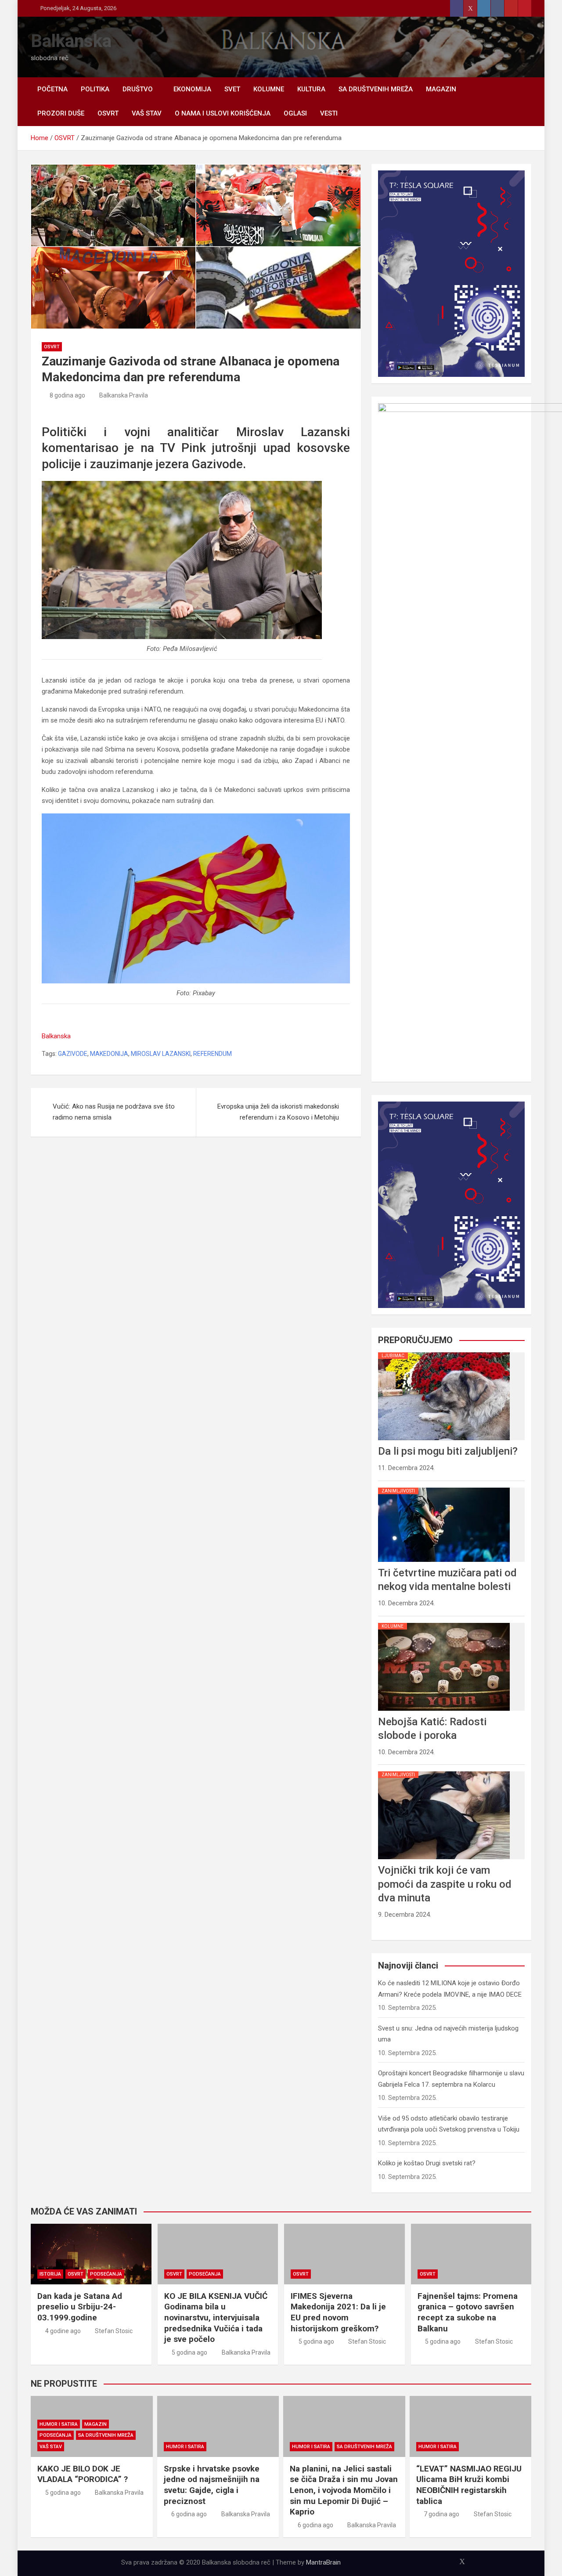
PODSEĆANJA (106, 2274)
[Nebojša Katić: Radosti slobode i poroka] (444, 1623)
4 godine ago (63, 2331)
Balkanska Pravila (124, 395)
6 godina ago (189, 2514)
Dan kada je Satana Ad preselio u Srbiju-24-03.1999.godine (80, 2307)
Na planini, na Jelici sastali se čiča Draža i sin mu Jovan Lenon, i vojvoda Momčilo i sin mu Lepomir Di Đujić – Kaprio (344, 2490)
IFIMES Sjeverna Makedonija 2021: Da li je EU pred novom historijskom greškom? (338, 2312)
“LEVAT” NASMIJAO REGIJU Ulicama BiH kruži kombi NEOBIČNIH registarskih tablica (469, 2485)
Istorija (50, 2274)
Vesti (329, 113)
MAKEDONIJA (109, 1054)
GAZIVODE (73, 1054)
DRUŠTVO (138, 89)
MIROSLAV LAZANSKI (161, 1054)
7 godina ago (441, 2514)
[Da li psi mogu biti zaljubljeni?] (444, 1352)
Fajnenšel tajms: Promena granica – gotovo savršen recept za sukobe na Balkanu (468, 2312)
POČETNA (52, 89)
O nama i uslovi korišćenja (223, 113)
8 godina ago (67, 395)
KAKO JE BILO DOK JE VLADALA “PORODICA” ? (83, 2474)
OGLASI (295, 113)
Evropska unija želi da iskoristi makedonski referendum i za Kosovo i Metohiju (278, 1112)
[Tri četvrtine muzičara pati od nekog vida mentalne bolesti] (444, 1488)
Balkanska (71, 41)
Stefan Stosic (114, 2331)
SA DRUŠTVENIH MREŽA (376, 89)
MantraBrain (323, 2562)
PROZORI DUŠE (61, 113)
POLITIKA (95, 89)
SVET (232, 89)
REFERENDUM (213, 1054)
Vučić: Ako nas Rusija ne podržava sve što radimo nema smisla (114, 1112)
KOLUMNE (269, 89)
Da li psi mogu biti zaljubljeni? (448, 1451)
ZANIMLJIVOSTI (398, 1491)
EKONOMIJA (192, 89)
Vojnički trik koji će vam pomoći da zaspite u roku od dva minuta (445, 1884)
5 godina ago (189, 2352)
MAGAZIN (441, 89)
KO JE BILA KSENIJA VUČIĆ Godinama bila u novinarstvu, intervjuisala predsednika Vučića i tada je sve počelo (216, 2318)
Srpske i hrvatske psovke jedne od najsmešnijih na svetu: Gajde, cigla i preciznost (212, 2485)
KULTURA (311, 89)
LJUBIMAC (393, 1356)
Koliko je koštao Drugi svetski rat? (427, 2163)
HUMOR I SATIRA (59, 2424)
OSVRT (108, 113)
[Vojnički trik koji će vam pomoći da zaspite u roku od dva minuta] (444, 1771)
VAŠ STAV (147, 113)
